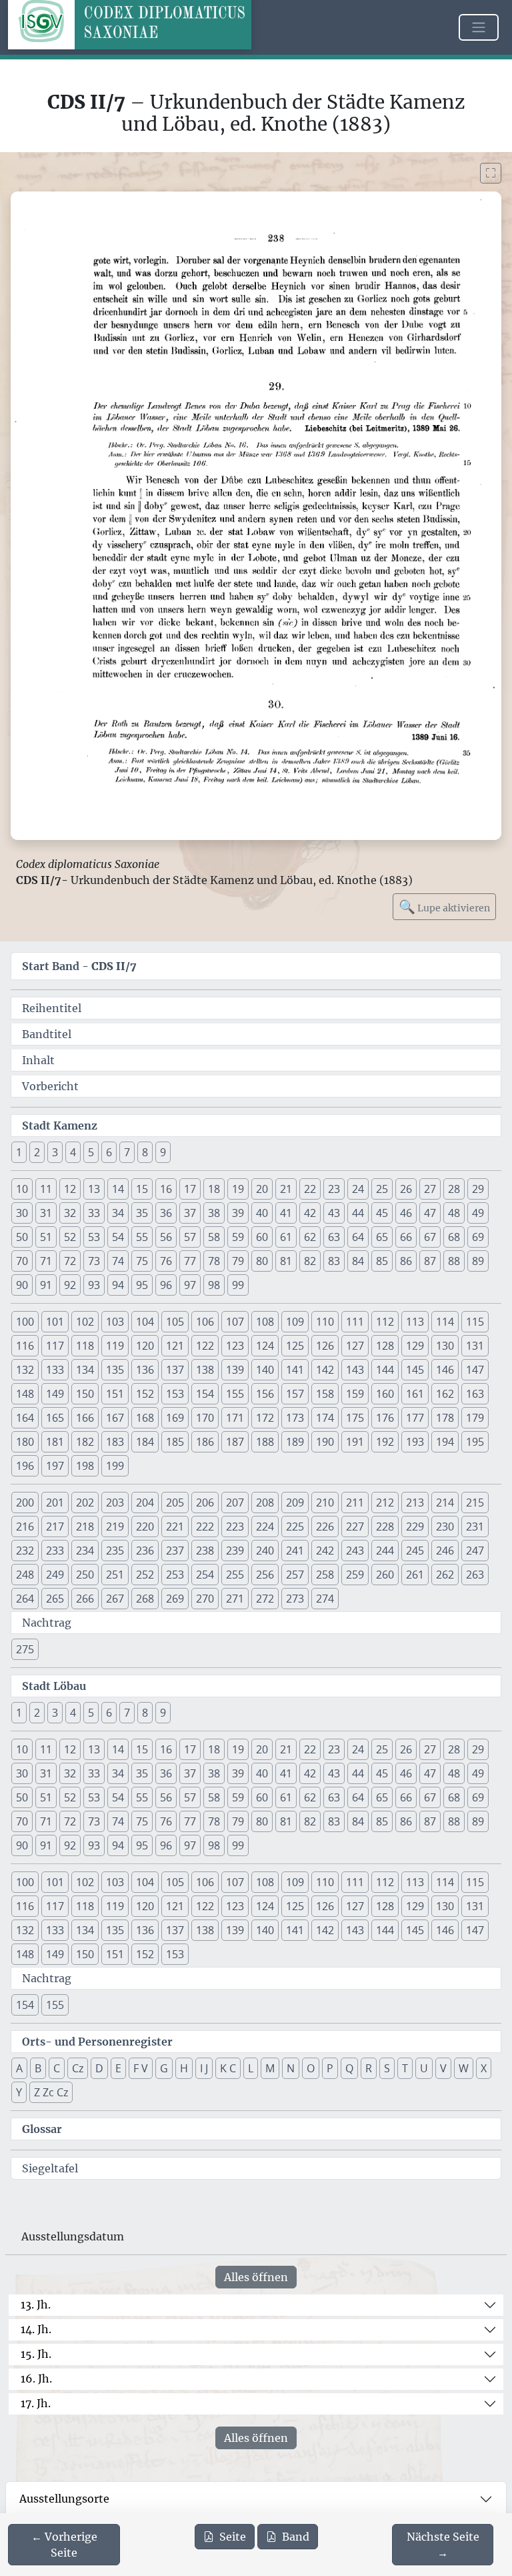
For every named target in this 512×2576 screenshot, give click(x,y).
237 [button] (175, 1551)
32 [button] (70, 1213)
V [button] (443, 2068)
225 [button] (295, 1527)
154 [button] (205, 1394)
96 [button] (166, 1285)
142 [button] (325, 1370)
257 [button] (295, 1575)
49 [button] (478, 1213)
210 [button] (325, 1502)
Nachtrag (47, 1623)
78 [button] (214, 1261)
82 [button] (310, 1261)
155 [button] (235, 1394)
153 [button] (175, 1394)
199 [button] (115, 1466)
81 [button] (286, 1261)
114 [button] (445, 1322)
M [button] (270, 2068)
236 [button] (145, 1551)
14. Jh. (36, 2329)
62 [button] (310, 1237)
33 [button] (94, 1213)
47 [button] (430, 1213)
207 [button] (235, 1502)
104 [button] (145, 1322)
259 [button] (355, 1575)
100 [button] (25, 1322)
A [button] (19, 2068)
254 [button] (205, 1575)
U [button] (424, 2068)
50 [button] (22, 1237)
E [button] (118, 2068)
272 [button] (265, 1599)
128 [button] (385, 1346)
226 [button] (325, 1527)
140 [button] (265, 1370)
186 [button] (205, 1442)
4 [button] (73, 1152)
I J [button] (204, 2068)
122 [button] (205, 1346)
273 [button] (295, 1599)
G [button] (164, 2068)
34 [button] (118, 1213)
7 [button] (127, 1152)
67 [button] (430, 1237)
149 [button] (55, 1394)
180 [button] (25, 1442)
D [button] (99, 2068)
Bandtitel (47, 1034)
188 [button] (265, 1442)
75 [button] (142, 1261)
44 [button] (358, 1213)
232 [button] (25, 1551)
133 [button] (55, 1370)
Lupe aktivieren (444, 906)
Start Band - (79, 966)
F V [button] (141, 2068)
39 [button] (238, 1213)
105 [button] (175, 1322)
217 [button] (55, 1527)
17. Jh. (36, 2403)
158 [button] (325, 1394)
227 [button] (355, 1527)
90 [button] (22, 1285)
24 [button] (358, 1189)
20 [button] (262, 1189)
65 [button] (382, 1237)
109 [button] (295, 1322)
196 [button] (25, 1466)
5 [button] (91, 1152)
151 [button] (115, 1394)
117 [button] (55, 1346)
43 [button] (334, 1213)
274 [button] (325, 1599)
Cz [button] (78, 2068)
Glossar (42, 2129)
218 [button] (85, 1527)
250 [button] (85, 1575)
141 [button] (295, 1370)
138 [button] (205, 1370)
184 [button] (145, 1442)
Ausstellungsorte (64, 2499)
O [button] (311, 2068)
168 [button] (145, 1418)
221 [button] (175, 1527)
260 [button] (385, 1575)
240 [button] (265, 1551)
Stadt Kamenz (60, 1126)
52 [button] (70, 1237)
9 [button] (163, 1152)
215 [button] (475, 1502)
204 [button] (145, 1502)
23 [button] (334, 1189)
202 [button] (85, 1502)
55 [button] (142, 1237)
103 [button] (115, 1322)
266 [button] (85, 1599)
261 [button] (415, 1575)
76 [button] (166, 1261)
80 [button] (262, 1261)
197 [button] (55, 1466)
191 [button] (355, 1442)
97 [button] (190, 1285)
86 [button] (406, 1261)
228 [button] (385, 1527)
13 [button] (94, 1189)
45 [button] (382, 1213)
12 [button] (70, 1189)
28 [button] (454, 1189)
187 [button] (235, 1442)
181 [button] (55, 1442)
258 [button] (325, 1575)
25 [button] (382, 1189)
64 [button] (358, 1237)
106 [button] (205, 1322)
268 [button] (145, 1599)
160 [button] (385, 1394)
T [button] (405, 2068)
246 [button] (445, 1551)
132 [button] (25, 1370)
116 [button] (25, 1346)
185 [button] (175, 1442)
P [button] (330, 2068)
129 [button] (415, 1346)
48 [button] (454, 1213)
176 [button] (385, 1418)
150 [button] (85, 1394)
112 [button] (385, 1322)
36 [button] (166, 1213)
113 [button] (415, 1322)
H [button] (184, 2068)
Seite (233, 2537)
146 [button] (445, 1370)
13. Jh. (36, 2304)
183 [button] (115, 1442)
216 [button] (25, 1527)
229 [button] (415, 1527)
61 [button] (286, 1237)
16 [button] (166, 1189)
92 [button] (70, 1285)
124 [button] (265, 1346)
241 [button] (295, 1551)
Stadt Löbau (54, 1686)
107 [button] (235, 1322)
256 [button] (265, 1575)
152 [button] (145, 1394)
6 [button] (109, 1152)
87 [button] (430, 1261)
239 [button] (235, 1551)
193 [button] (415, 1442)
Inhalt (38, 1060)
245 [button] (415, 1551)
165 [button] (55, 1418)
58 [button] (214, 1237)
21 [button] (286, 1189)
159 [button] (355, 1394)
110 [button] (325, 1322)
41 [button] (286, 1213)
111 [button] (355, 1322)
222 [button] (205, 1527)
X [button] (484, 2068)
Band (296, 2537)
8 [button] (145, 1152)
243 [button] (355, 1551)
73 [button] (94, 1261)
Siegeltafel (50, 2168)
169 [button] (175, 1418)
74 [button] (118, 1261)
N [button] (291, 2068)
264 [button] (25, 1599)
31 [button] (46, 1213)
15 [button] (142, 1189)
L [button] (251, 2068)
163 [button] (475, 1394)
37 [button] (190, 1213)
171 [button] (235, 1418)
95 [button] (142, 1285)
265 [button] (55, 1599)
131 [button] (475, 1346)
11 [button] (46, 1189)
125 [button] (295, 1346)
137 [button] (175, 1370)
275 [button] (25, 1649)
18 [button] (214, 1189)
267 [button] (115, 1599)
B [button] (38, 2068)
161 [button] (415, 1394)
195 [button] (475, 1442)
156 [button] (265, 1394)
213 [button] (415, 1502)
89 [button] (478, 1261)
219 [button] (115, 1527)
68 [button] (454, 1237)
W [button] (464, 2068)
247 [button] (475, 1551)
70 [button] (22, 1261)
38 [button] (214, 1213)
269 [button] (175, 1599)
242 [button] (325, 1551)
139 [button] (235, 1370)
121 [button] (175, 1346)
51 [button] (46, 1237)
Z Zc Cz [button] (51, 2092)
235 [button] (115, 1551)
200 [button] (25, 1502)
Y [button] (19, 2092)
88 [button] (454, 1261)
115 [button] (475, 1322)
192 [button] (385, 1442)
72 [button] (70, 1261)
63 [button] (334, 1237)
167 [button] (115, 1418)
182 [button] (85, 1442)
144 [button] (385, 1370)
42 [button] (310, 1213)
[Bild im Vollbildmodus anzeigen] (491, 173)
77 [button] (190, 1261)
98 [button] (214, 1285)
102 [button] (85, 1322)
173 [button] (295, 1418)
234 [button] (85, 1551)
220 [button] (145, 1527)
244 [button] (385, 1551)
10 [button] (22, 1189)
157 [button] (295, 1394)
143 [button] (355, 1370)
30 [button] (22, 1213)
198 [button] (85, 1466)
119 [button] (115, 1346)
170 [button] (205, 1418)
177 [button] (415, 1418)
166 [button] (85, 1418)
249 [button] (55, 1575)
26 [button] (406, 1189)
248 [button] (25, 1575)
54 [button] (118, 1237)
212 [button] (385, 1502)
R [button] (369, 2068)
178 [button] (445, 1418)
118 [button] (85, 1346)
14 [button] (118, 1189)
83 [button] (334, 1261)
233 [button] (55, 1551)
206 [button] (205, 1502)
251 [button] (115, 1575)
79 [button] (238, 1261)
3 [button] (55, 1152)
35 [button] (142, 1213)
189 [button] (295, 1442)
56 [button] (166, 1237)
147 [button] (475, 1370)
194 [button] (445, 1442)
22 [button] (310, 1189)
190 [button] (325, 1442)
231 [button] (475, 1527)
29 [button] (478, 1189)
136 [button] (145, 1370)
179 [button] (475, 1418)
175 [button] (355, 1418)
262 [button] (445, 1575)
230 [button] (445, 1527)
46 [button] (406, 1213)
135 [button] (115, 1370)
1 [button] (19, 1152)
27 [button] (430, 1189)
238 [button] (205, 1551)
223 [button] (235, 1527)
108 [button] (265, 1322)
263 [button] (475, 1575)
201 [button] (55, 1502)
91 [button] (46, 1285)
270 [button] (205, 1599)
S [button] (387, 2068)
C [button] (57, 2068)
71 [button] (46, 1261)
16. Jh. (36, 2379)
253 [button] (175, 1575)
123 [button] (235, 1346)
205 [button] (175, 1502)
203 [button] (115, 1502)
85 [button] (382, 1261)
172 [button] (265, 1418)
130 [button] (445, 1346)
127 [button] (355, 1346)
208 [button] (265, 1502)
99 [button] (238, 1285)
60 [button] (262, 1237)
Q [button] (349, 2068)
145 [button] (415, 1370)
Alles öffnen (256, 2277)
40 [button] (262, 1213)
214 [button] (445, 1502)
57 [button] (190, 1237)
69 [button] (478, 1237)
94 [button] (118, 1285)
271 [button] (235, 1599)
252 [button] (145, 1575)
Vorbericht (50, 1086)
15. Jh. (36, 2354)
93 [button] (94, 1285)
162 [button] (445, 1394)
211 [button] (355, 1502)
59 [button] (238, 1237)
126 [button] (325, 1346)
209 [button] (295, 1502)
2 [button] (37, 1152)
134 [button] (85, 1370)
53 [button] (94, 1237)
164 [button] (25, 1418)
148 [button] (25, 1394)
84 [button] (358, 1261)
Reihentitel (52, 1008)
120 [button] (145, 1346)
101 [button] (55, 1322)
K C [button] (228, 2068)
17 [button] (190, 1189)
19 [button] (238, 1189)
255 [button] (235, 1575)
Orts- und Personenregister (97, 2042)
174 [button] (325, 1418)
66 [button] (406, 1237)
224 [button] (265, 1527)
